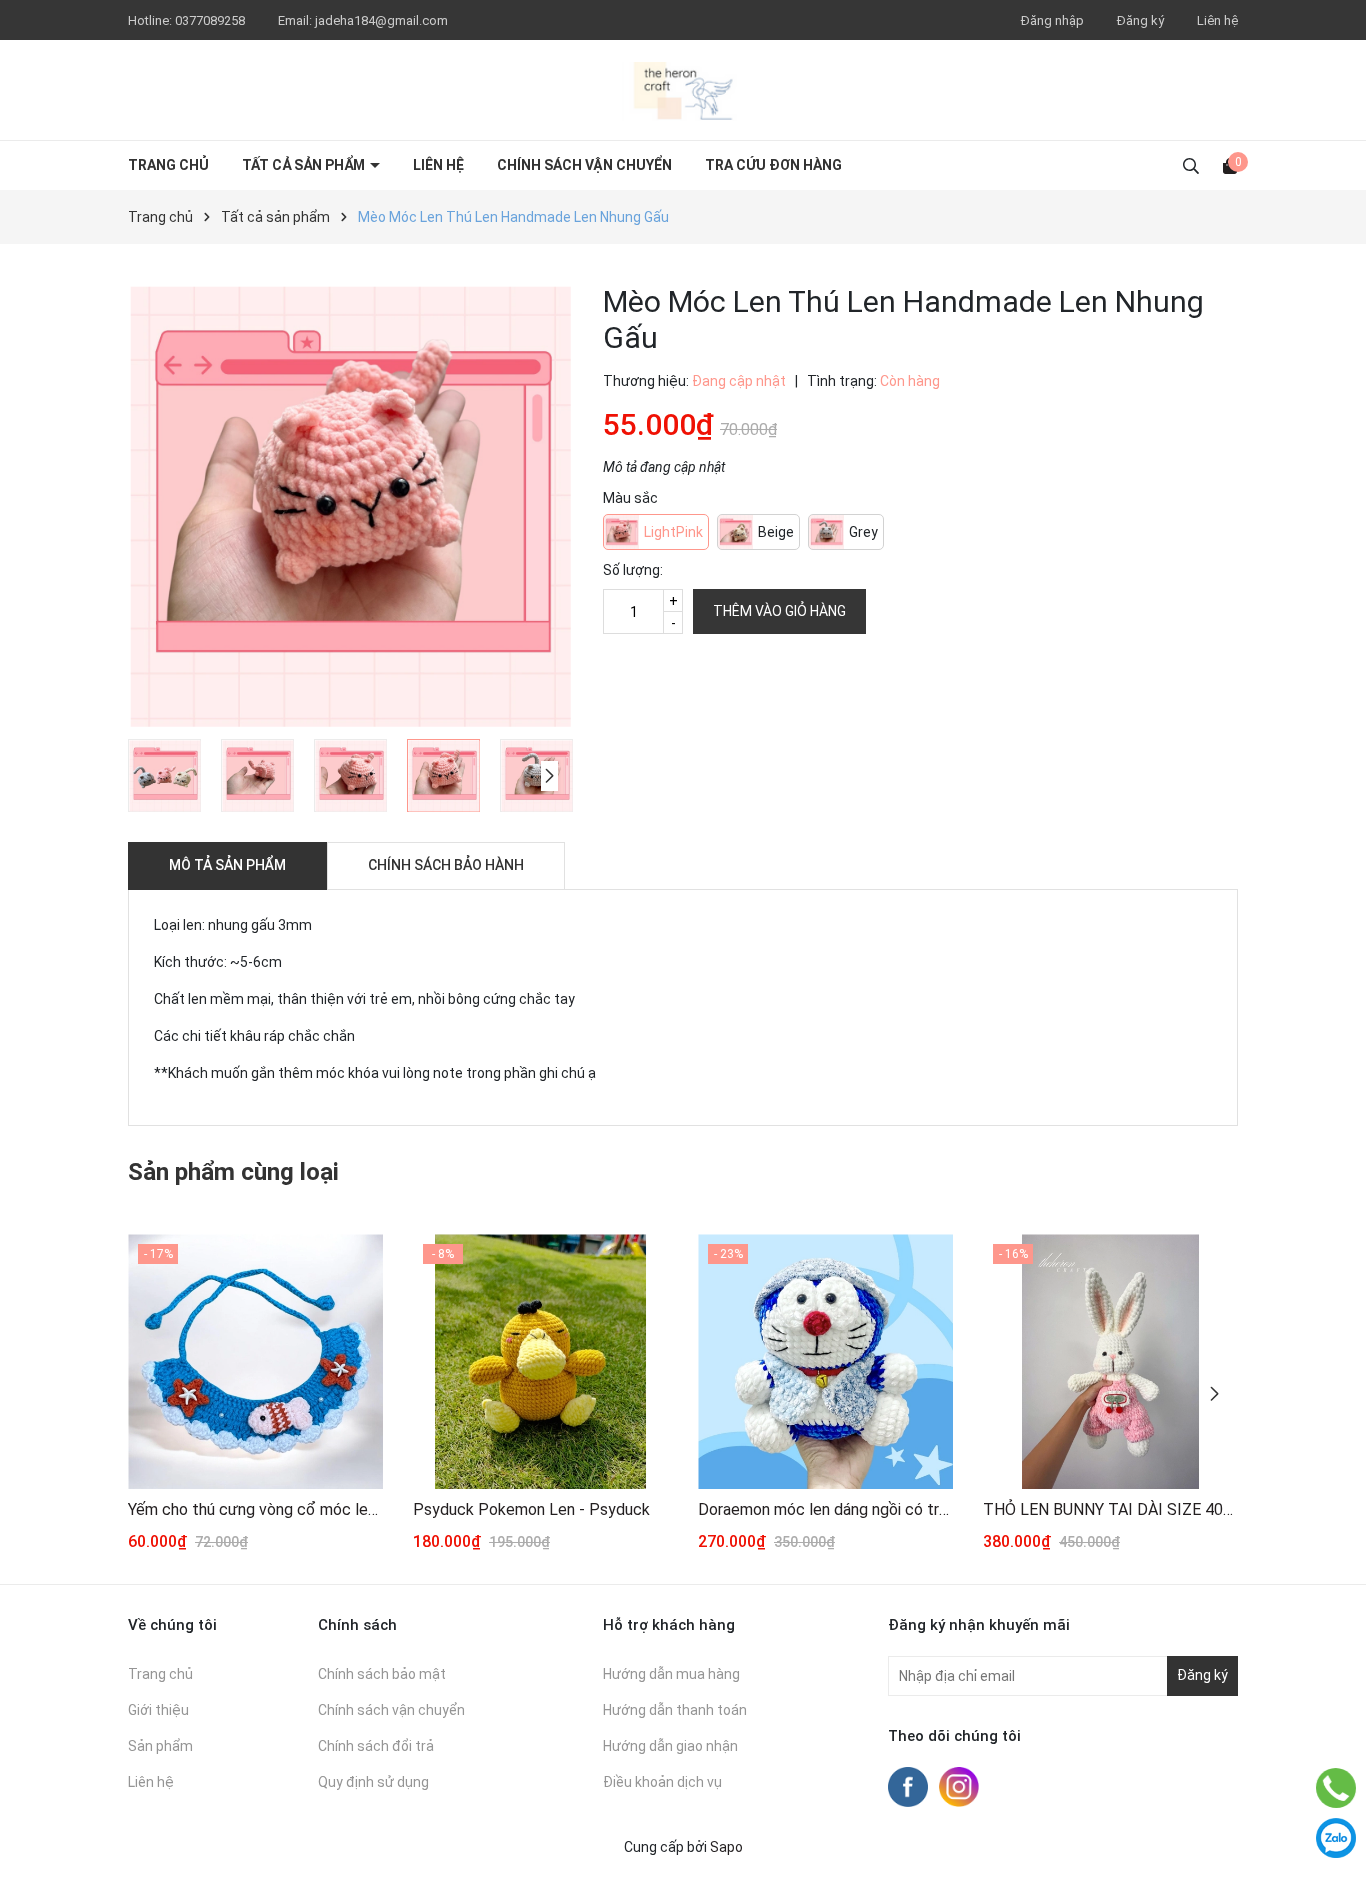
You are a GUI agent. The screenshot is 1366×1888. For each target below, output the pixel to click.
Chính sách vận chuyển (584, 165)
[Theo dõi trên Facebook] (909, 1785)
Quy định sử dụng (373, 1782)
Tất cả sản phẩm (305, 165)
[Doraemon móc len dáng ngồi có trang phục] (825, 1361)
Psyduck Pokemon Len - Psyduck (531, 1509)
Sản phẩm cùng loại (233, 1172)
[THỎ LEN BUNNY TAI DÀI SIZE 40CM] (1110, 1361)
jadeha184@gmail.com (381, 20)
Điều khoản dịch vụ (662, 1782)
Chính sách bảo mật (382, 1674)
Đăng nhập (1052, 20)
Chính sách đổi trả (376, 1746)
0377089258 (211, 20)
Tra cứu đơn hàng (773, 165)
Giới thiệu (158, 1710)
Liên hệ (1217, 20)
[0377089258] (1336, 1788)
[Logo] (683, 90)
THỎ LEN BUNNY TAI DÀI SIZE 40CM (1110, 1509)
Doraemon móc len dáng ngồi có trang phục (825, 1509)
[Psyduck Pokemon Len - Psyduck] (540, 1361)
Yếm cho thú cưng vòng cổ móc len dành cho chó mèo (255, 1509)
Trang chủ (168, 165)
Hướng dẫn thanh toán (675, 1710)
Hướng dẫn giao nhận (670, 1746)
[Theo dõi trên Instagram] (959, 1785)
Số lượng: (633, 570)
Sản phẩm (160, 1746)
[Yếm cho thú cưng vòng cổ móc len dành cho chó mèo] (255, 1361)
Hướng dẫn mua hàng (671, 1674)
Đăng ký (1140, 20)
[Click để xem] (350, 506)
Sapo (726, 1847)
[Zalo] (1336, 1838)
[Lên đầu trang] (1336, 1738)
